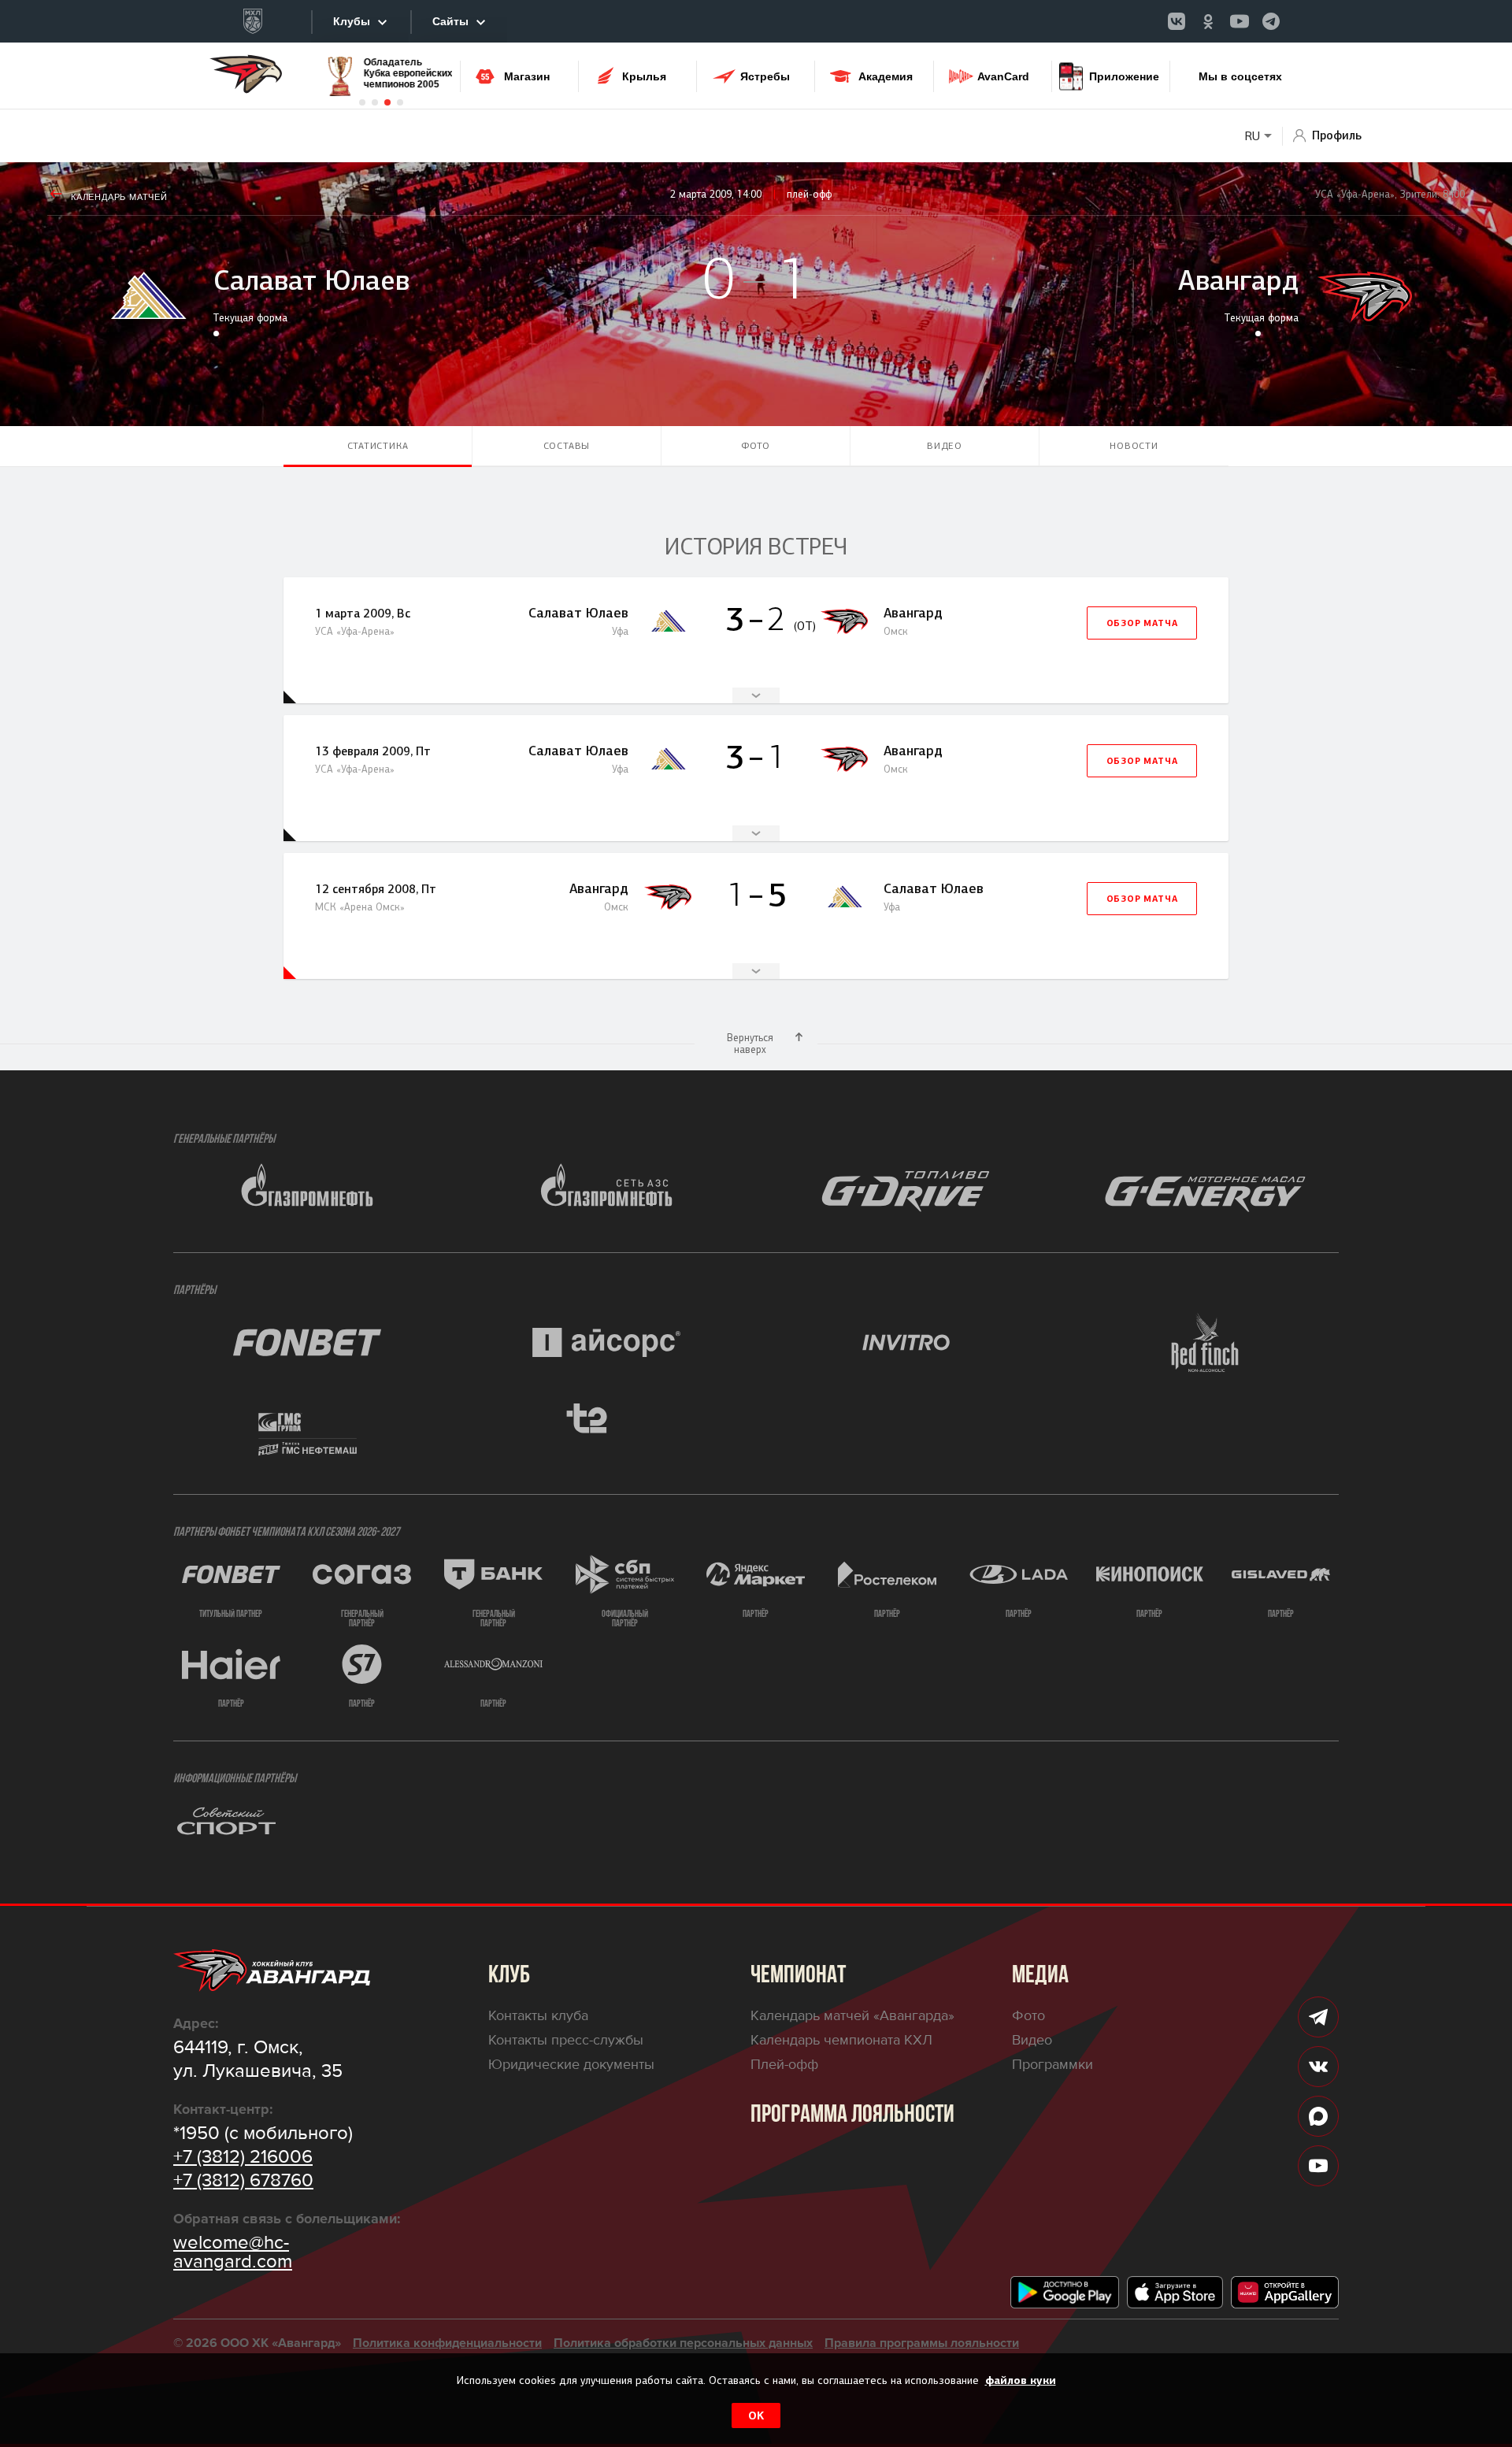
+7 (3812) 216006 (243, 2157)
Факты (756, 695)
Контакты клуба (538, 2015)
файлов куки (1021, 2380)
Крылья (644, 76)
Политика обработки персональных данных (683, 2343)
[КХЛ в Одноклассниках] (1208, 21)
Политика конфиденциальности (447, 2343)
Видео (945, 446)
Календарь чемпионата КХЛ (841, 2040)
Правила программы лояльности (922, 2343)
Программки (1052, 2064)
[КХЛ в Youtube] (1240, 21)
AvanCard (1003, 76)
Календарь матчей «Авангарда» (852, 2015)
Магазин (527, 76)
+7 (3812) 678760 (243, 2181)
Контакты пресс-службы (566, 2040)
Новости (1134, 446)
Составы (567, 446)
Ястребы (765, 76)
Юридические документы (571, 2064)
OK (756, 2415)
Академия (886, 76)
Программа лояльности (852, 2115)
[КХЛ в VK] (1177, 21)
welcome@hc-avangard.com (233, 2252)
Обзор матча (1142, 623)
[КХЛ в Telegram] (1271, 21)
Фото (756, 446)
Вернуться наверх (750, 1044)
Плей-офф (784, 2064)
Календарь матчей (119, 197)
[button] (362, 102)
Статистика (378, 446)
